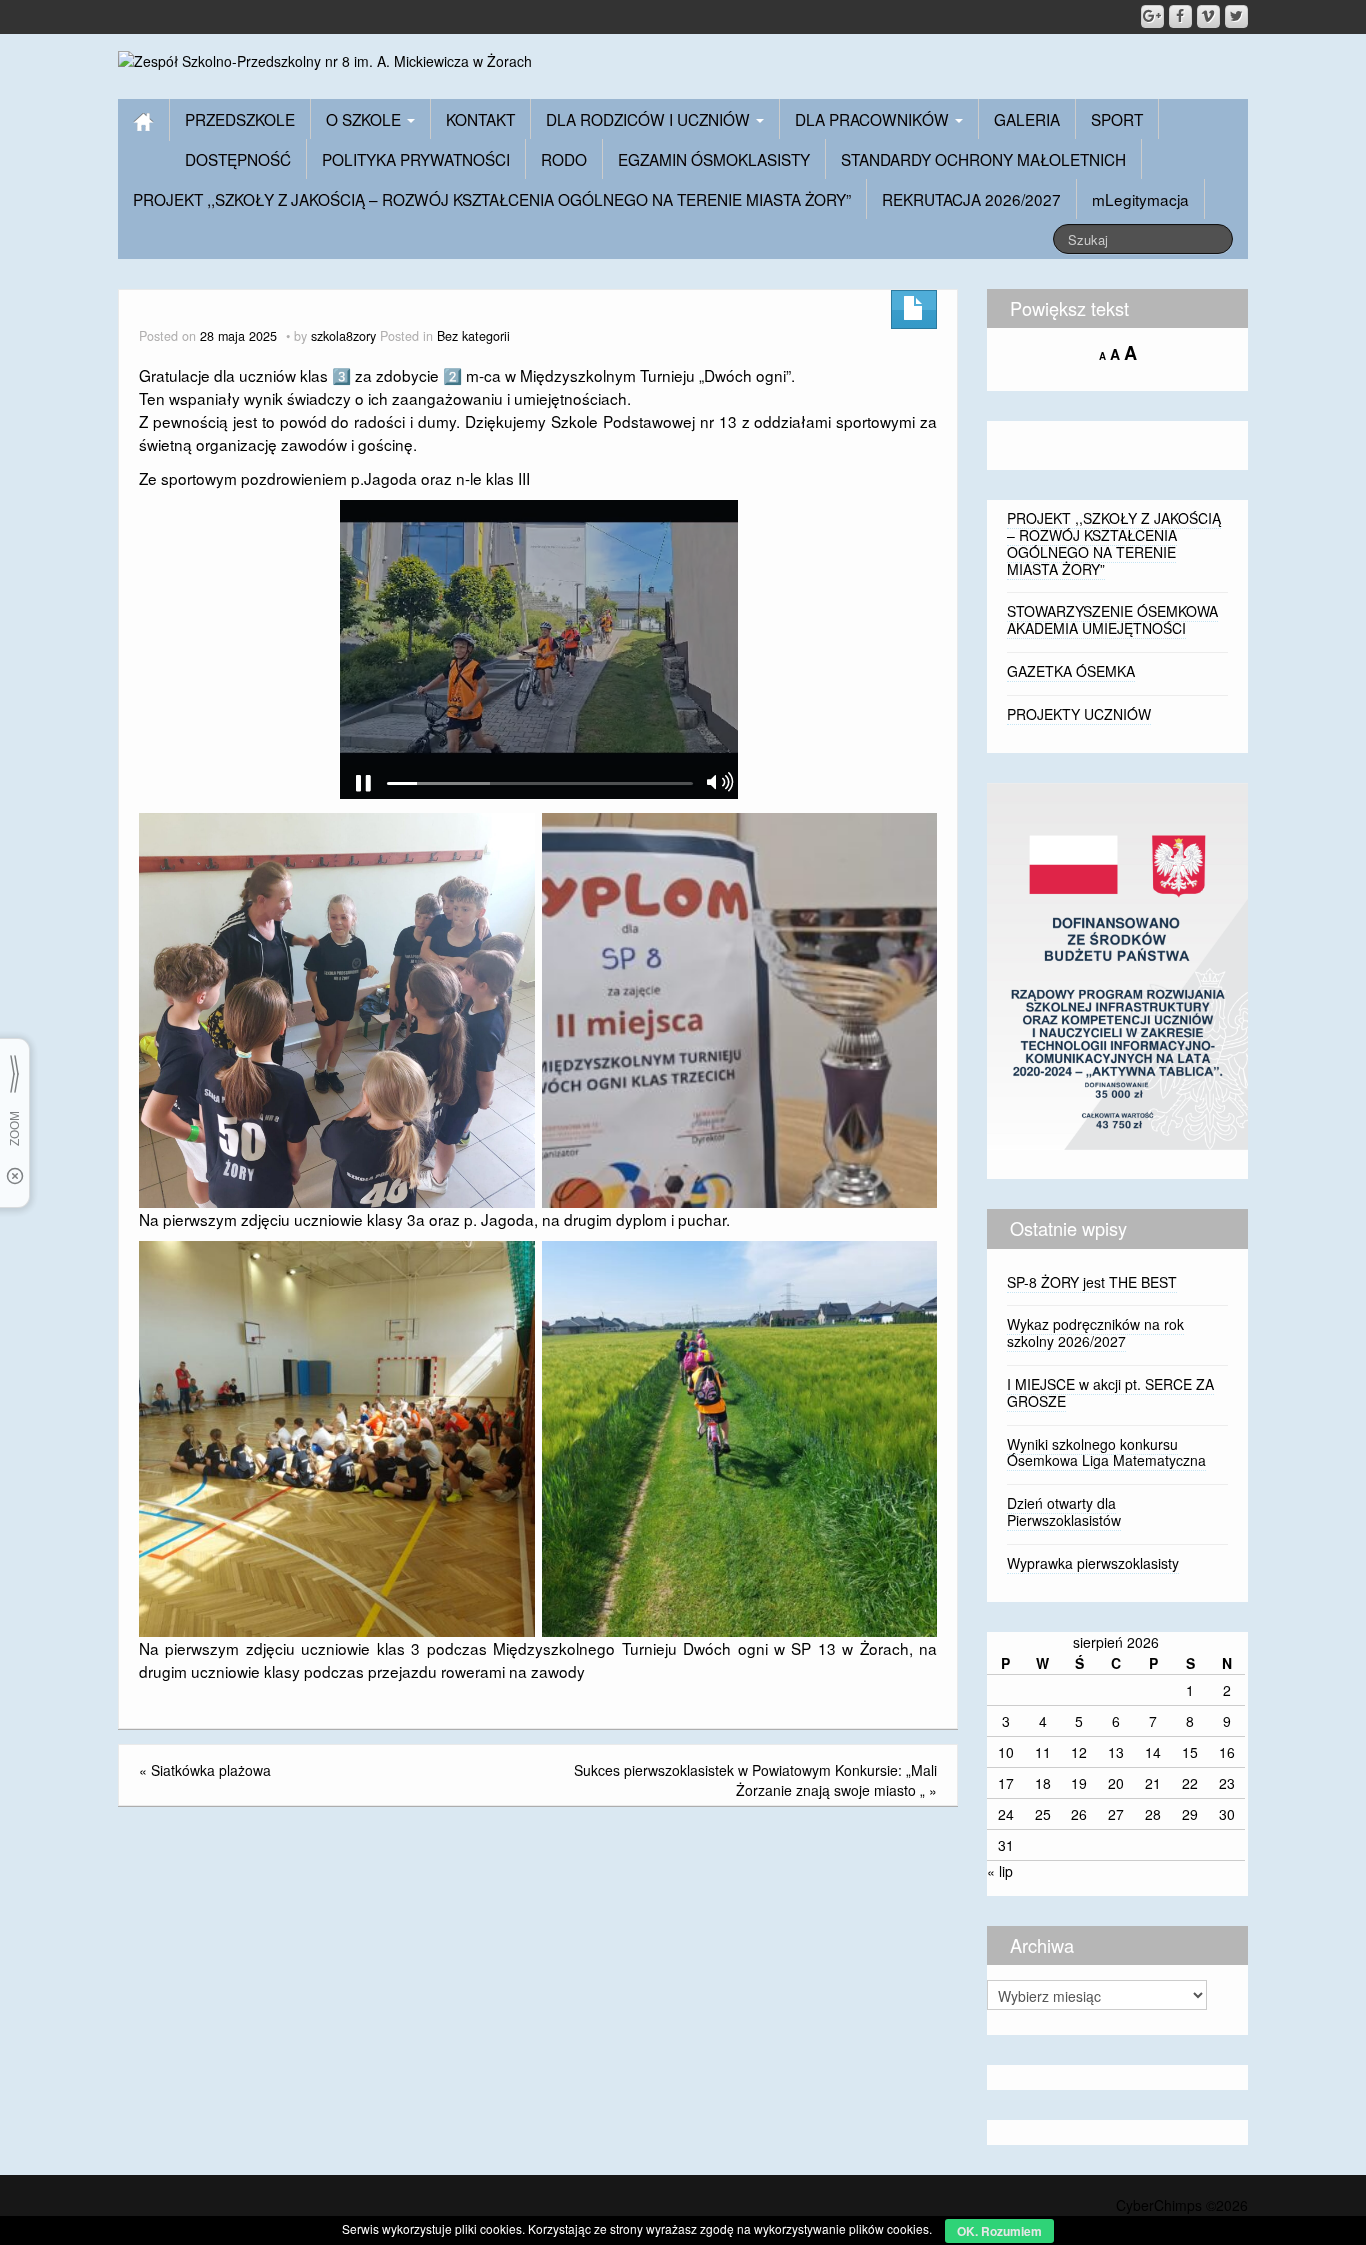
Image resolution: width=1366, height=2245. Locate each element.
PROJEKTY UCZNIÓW (1079, 714)
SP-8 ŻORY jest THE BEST (1092, 1282)
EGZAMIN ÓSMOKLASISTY (714, 159)
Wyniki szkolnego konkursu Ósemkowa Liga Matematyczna (1106, 1452)
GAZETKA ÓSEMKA (1071, 671)
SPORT (1117, 119)
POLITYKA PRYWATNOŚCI (416, 159)
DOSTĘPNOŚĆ (238, 159)
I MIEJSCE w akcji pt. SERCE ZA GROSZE (1110, 1392)
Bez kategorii (473, 336)
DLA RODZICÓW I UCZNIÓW (650, 119)
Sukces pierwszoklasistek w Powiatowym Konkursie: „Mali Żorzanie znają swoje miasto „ (755, 1780)
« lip (1000, 1871)
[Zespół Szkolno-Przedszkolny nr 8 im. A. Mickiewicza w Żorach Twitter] (1236, 16)
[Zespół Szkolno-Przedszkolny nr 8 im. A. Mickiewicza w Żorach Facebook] (1180, 16)
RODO (564, 159)
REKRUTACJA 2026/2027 (971, 199)
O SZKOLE (365, 119)
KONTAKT (480, 119)
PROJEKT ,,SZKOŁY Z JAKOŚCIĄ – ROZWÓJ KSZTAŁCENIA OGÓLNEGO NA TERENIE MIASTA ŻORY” (492, 199)
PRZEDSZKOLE (240, 119)
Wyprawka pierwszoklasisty (1093, 1563)
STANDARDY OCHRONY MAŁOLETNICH (983, 159)
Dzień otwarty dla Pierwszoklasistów (1064, 1511)
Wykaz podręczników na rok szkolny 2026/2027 (1095, 1332)
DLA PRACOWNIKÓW (874, 119)
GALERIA (1027, 119)
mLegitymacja (1140, 199)
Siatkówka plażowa (211, 1770)
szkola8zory (343, 336)
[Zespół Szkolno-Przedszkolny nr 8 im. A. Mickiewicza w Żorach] (325, 59)
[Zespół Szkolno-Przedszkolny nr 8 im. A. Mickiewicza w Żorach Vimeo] (1208, 16)
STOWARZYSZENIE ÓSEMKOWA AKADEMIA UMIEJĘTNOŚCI (1112, 619)
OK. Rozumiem (999, 2231)
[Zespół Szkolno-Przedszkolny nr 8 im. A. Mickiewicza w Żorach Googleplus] (1152, 16)
